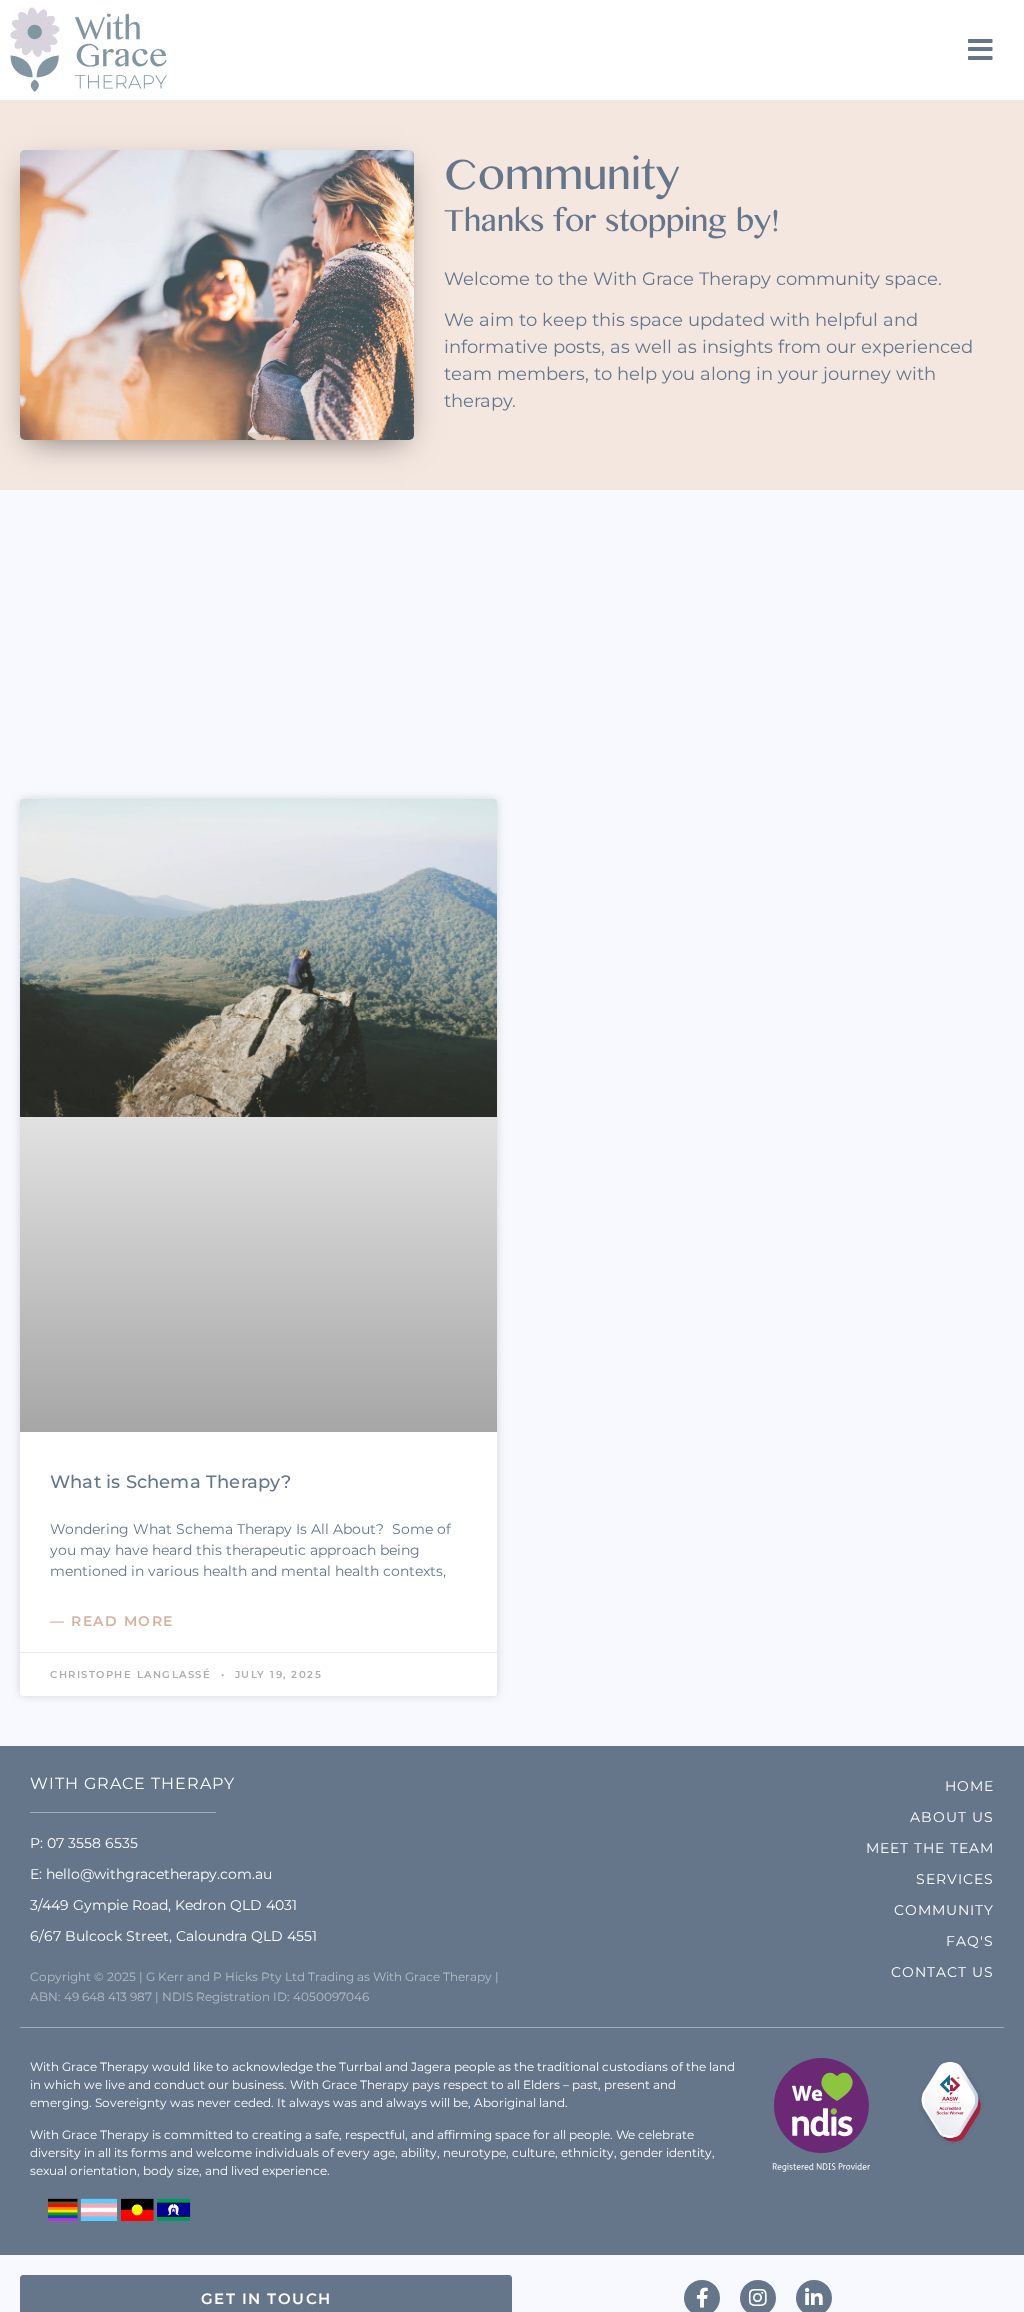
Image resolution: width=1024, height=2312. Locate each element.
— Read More (112, 1621)
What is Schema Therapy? (171, 1482)
